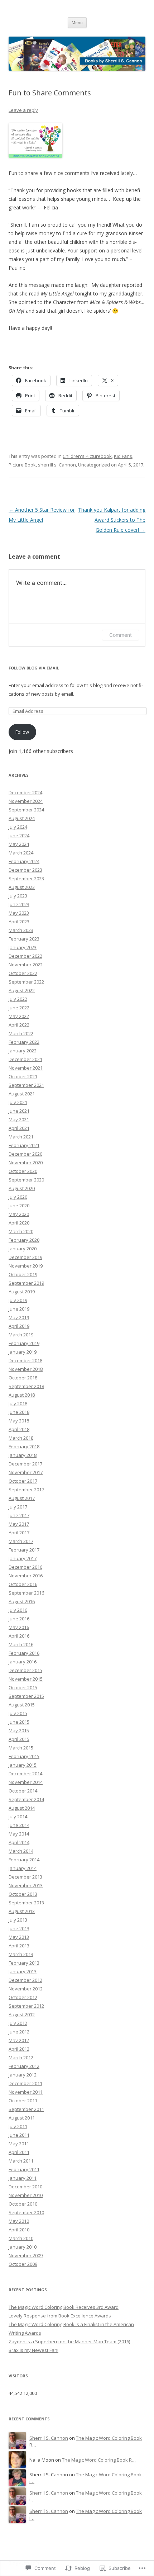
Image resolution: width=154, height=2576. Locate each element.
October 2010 (23, 2204)
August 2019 (22, 1292)
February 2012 (24, 2066)
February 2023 (24, 939)
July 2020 (18, 1197)
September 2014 (26, 1799)
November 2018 (26, 1369)
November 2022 (26, 965)
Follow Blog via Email (34, 668)
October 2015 (23, 1687)
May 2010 (19, 2221)
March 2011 (21, 2161)
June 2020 (19, 1206)
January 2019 (23, 1352)
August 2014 (22, 1808)
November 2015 (26, 1679)
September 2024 (26, 810)
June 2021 (19, 1111)
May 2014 (19, 1834)
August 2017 (22, 1498)
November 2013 (26, 1885)
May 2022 (19, 1016)
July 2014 (18, 1817)
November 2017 (26, 1472)
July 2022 (18, 999)
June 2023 (19, 904)
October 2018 (23, 1378)
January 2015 (23, 1765)
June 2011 (19, 2135)
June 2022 (19, 1008)
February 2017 (24, 1550)
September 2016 (26, 1593)
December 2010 (25, 2187)
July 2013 (18, 1920)
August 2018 (22, 1395)
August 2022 (22, 990)
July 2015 (18, 1713)
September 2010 (26, 2212)
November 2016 (26, 1576)
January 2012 (23, 2075)
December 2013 (25, 1877)
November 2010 (26, 2195)
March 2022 (21, 1033)
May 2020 (19, 1214)
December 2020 (25, 1154)
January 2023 (23, 947)
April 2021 (19, 1128)
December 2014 (25, 1774)
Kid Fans (123, 456)
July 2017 (18, 1507)
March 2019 (21, 1335)
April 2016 (19, 1636)
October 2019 (23, 1274)
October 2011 (23, 2101)
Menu (77, 22)
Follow (22, 732)
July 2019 (18, 1300)
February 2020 (24, 1240)
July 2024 (18, 827)
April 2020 (19, 1223)
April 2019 (19, 1326)
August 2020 (22, 1188)
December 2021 (25, 1059)
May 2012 (19, 2040)
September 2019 (26, 1283)
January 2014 (23, 1868)
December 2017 (25, 1464)
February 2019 (24, 1343)
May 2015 (19, 1730)
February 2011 (24, 2169)
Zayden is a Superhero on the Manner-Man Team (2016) (69, 2341)
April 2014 (19, 1842)
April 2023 (19, 922)
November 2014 (26, 1782)
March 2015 (21, 1748)
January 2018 (23, 1455)
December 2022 (25, 956)
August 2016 (22, 1601)
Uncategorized (94, 465)
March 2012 (21, 2058)
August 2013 (22, 1911)
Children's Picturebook (87, 456)
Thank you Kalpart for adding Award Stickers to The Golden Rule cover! (112, 520)
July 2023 (18, 896)
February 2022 (24, 1042)
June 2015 (19, 1722)
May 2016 (19, 1627)
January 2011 (23, 2178)
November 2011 (26, 2092)
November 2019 (26, 1266)
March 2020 (21, 1231)
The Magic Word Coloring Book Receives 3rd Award (64, 2307)
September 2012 (26, 2006)
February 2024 (24, 861)
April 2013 (19, 1946)
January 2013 (23, 1971)
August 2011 (22, 2118)
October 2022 (23, 973)
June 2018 (19, 1412)
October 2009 (23, 2264)
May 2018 (19, 1421)
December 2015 (25, 1670)
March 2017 (21, 1541)
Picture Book (22, 465)
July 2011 (18, 2126)
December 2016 (25, 1567)
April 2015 (19, 1739)
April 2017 (19, 1533)
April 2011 (19, 2152)
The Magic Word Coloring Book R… (99, 2460)
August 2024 (22, 818)
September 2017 (26, 1490)
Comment (121, 635)
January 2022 (23, 1051)
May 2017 (19, 1524)
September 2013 (26, 1903)
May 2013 (19, 1937)
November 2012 (26, 1989)
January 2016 (23, 1662)
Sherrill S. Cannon (49, 2438)
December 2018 (25, 1360)
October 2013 (23, 1894)
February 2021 (24, 1145)
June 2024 (19, 835)
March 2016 (21, 1644)
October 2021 (23, 1076)
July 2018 (18, 1403)
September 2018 (26, 1386)
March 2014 (21, 1851)
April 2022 (19, 1025)
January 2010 (23, 2247)
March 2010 (21, 2238)
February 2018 (24, 1446)
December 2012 (25, 1980)
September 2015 (26, 1696)
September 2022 (26, 982)
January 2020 (23, 1249)
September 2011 (26, 2109)
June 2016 (19, 1619)
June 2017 (19, 1515)
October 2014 (23, 1791)
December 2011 (25, 2083)
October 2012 (23, 1997)
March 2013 (21, 1954)
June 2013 (19, 1928)
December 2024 (25, 792)
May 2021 (19, 1119)
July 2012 (18, 2023)
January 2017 (23, 1558)
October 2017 (23, 1481)
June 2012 (19, 2032)
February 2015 (24, 1756)
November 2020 (26, 1162)
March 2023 (21, 930)
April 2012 (19, 2049)
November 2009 (26, 2255)
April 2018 (19, 1429)
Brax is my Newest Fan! (33, 2350)
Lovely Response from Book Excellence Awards (60, 2316)
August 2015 (22, 1705)
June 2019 (19, 1309)
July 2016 (18, 1610)
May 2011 (19, 2144)
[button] (35, 140)
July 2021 (18, 1102)
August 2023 (22, 887)
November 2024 (26, 801)
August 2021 (22, 1094)
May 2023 (19, 913)
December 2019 (25, 1257)
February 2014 (24, 1860)
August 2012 (22, 2014)
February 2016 (24, 1653)
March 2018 (21, 1438)
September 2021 (26, 1085)
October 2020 (23, 1171)
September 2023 (26, 879)
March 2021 (21, 1137)
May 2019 (19, 1317)
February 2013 (24, 1963)
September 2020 (26, 1180)
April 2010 (19, 2230)
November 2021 (26, 1068)
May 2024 (19, 844)
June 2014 (19, 1825)
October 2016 (23, 1584)
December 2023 (25, 870)
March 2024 (21, 853)
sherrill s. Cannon (57, 465)
